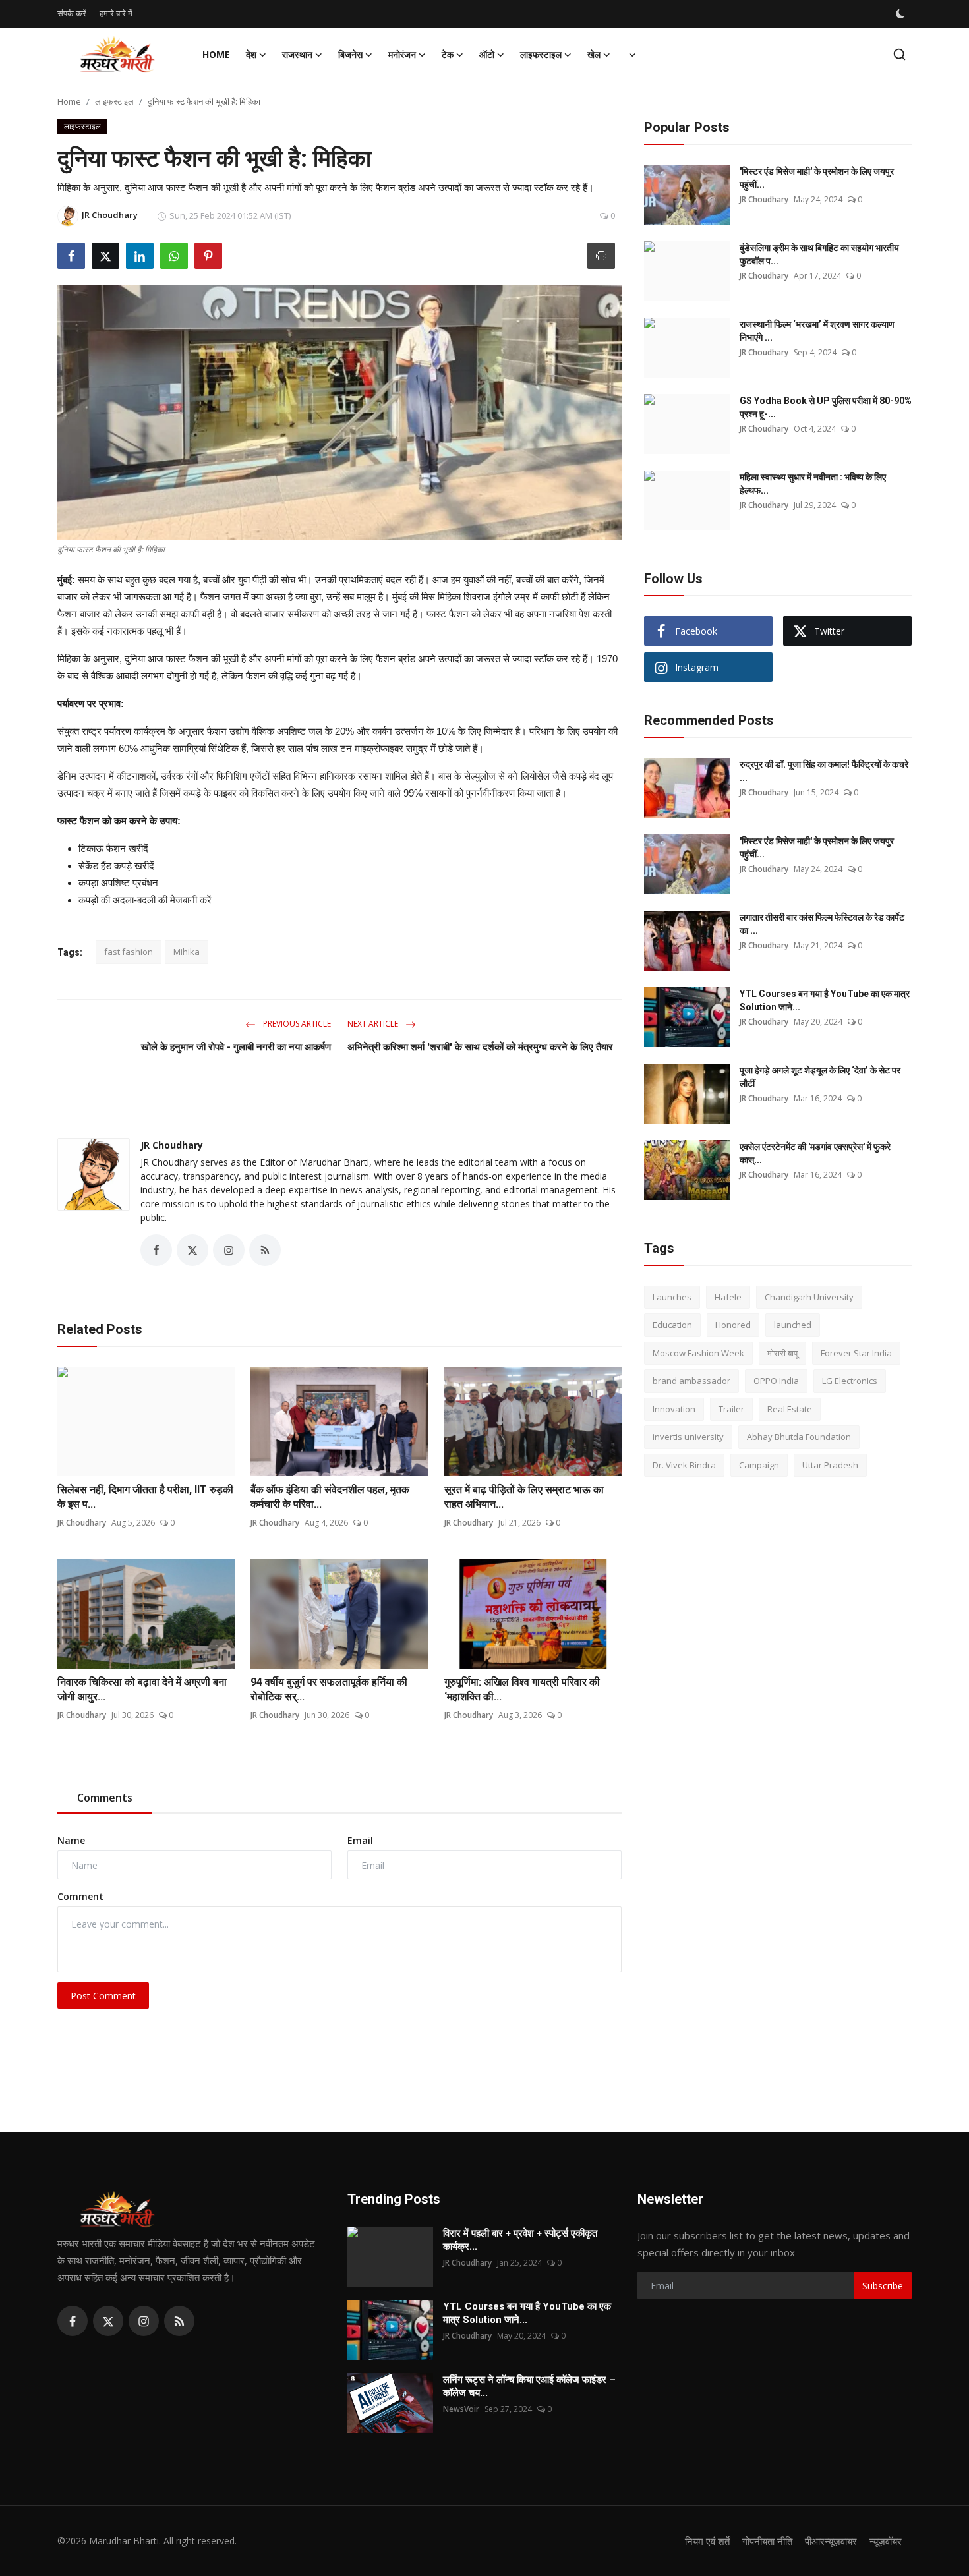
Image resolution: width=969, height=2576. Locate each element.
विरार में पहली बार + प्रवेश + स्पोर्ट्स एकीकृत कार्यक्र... (520, 2240)
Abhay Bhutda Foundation (799, 1437)
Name (71, 1840)
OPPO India (776, 1381)
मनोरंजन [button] (402, 54)
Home (216, 54)
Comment (80, 1896)
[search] (899, 54)
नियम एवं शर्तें (707, 2541)
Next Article (374, 1024)
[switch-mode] (902, 14)
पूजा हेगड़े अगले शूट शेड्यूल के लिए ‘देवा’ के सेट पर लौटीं (820, 1077)
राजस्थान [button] (297, 54)
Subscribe (883, 2286)
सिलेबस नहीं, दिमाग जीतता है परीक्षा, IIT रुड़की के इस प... (145, 1497)
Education (672, 1325)
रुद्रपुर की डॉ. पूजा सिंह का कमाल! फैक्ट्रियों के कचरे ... (824, 771)
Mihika (187, 952)
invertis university (688, 1437)
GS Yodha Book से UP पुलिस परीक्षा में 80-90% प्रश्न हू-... (826, 407)
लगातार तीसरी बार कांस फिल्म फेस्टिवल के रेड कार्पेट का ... (822, 924)
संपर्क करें (72, 13)
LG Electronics (850, 1381)
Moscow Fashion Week (698, 1353)
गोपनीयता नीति (767, 2541)
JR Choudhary (172, 1145)
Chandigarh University (809, 1297)
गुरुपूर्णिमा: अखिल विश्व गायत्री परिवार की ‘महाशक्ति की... (522, 1689)
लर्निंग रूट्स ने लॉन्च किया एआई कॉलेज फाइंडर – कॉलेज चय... (529, 2386)
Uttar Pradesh (830, 1465)
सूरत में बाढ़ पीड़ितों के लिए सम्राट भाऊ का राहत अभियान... (524, 1497)
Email (360, 1840)
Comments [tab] (105, 1798)
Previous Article (296, 1024)
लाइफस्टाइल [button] (541, 54)
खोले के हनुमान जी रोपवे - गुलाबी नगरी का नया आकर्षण (236, 1047)
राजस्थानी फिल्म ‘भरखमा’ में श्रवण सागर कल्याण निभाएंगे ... (817, 331)
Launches (672, 1297)
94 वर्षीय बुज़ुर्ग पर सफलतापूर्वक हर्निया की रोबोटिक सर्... (329, 1689)
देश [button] (251, 54)
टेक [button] (448, 54)
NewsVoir (461, 2409)
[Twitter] (108, 2321)
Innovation (674, 1409)
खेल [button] (594, 54)
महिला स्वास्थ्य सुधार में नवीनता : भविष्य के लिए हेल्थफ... (813, 484)
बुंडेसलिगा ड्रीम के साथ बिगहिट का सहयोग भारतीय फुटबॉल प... (819, 254)
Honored (733, 1325)
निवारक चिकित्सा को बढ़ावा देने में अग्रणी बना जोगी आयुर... (142, 1689)
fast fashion (129, 952)
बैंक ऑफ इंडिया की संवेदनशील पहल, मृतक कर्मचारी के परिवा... (330, 1497)
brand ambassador (691, 1381)
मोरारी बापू (782, 1353)
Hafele (728, 1297)
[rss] (179, 2321)
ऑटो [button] (487, 54)
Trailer (731, 1409)
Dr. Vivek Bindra (684, 1465)
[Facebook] (73, 2321)
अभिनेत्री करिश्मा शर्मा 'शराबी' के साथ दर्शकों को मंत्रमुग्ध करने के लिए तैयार (480, 1047)
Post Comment (103, 1996)
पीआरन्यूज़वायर (831, 2541)
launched (793, 1325)
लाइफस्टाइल (114, 101)
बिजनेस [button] (350, 54)
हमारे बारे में (116, 13)
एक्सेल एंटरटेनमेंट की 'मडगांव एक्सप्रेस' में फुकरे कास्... (815, 1153)
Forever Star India (856, 1353)
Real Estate (790, 1409)
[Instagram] (144, 2321)
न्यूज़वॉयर (886, 2541)
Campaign (759, 1465)
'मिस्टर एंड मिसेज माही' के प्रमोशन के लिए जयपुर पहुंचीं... (817, 178)
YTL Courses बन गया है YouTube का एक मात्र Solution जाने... (825, 1000)
